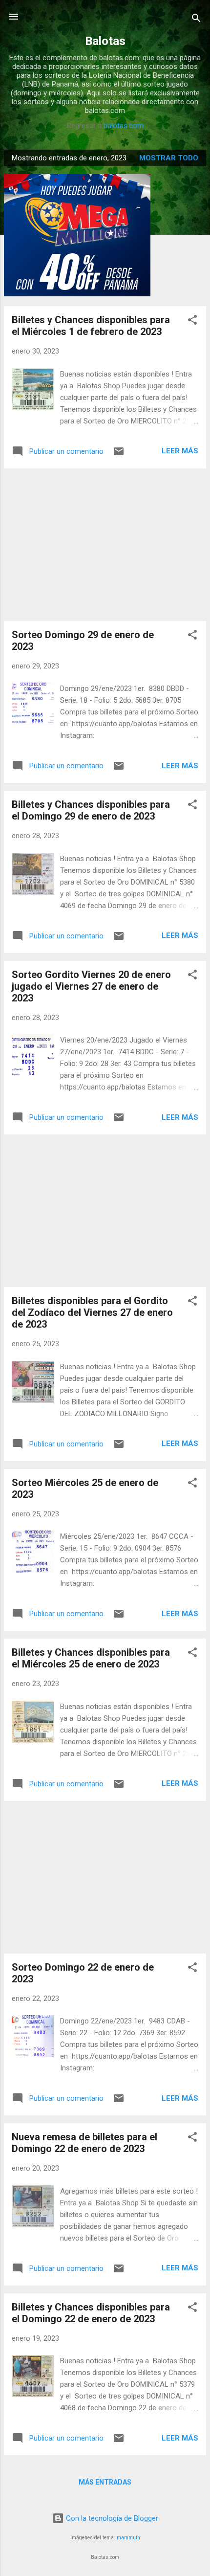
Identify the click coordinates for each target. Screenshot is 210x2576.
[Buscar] (196, 20)
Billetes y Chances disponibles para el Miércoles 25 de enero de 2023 (91, 1658)
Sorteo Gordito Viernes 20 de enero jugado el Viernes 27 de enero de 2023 (91, 986)
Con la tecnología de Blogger (111, 2518)
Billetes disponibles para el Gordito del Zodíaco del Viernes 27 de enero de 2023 (92, 1312)
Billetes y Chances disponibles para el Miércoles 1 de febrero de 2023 (91, 326)
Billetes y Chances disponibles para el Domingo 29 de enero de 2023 (91, 810)
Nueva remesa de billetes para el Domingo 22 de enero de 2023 (84, 2143)
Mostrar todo (169, 158)
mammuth (128, 2538)
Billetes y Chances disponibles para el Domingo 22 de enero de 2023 (91, 2313)
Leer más (180, 451)
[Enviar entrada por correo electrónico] (119, 455)
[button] (192, 322)
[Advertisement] (105, 545)
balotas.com (124, 126)
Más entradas (105, 2482)
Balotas (105, 41)
